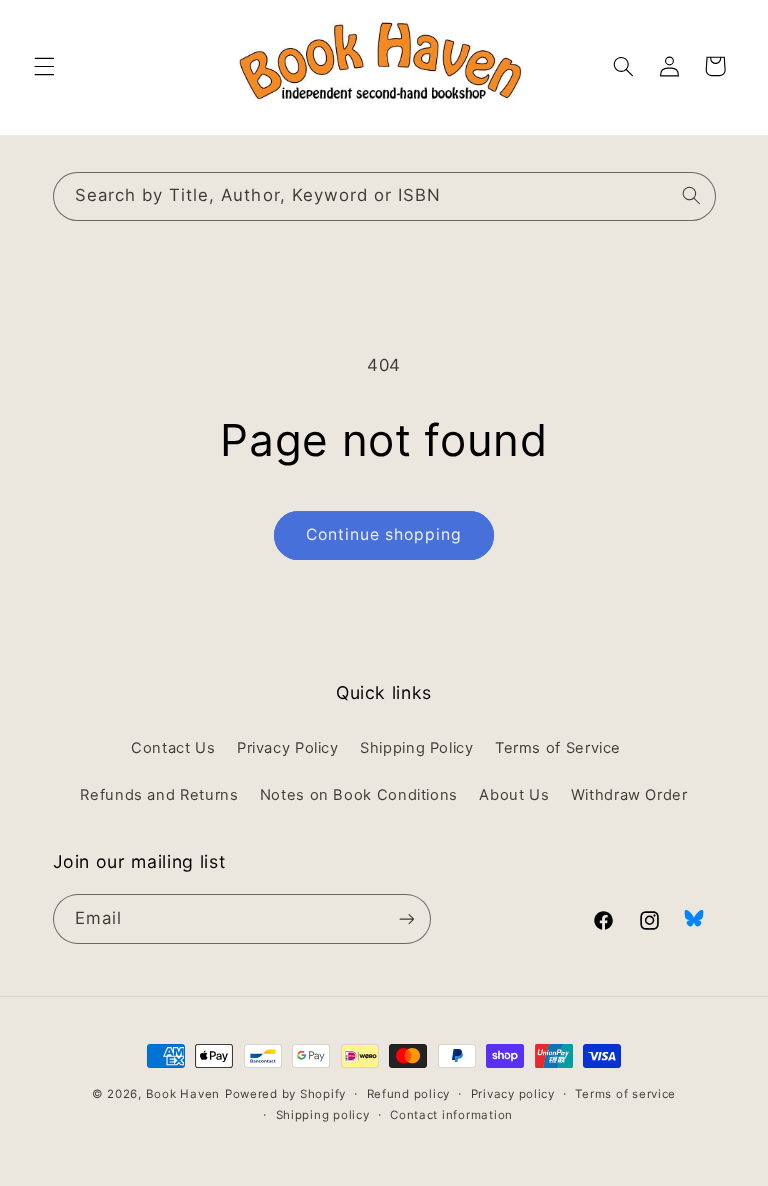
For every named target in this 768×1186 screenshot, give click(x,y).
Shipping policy (323, 1115)
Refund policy (409, 1094)
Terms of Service (558, 748)
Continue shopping (384, 534)
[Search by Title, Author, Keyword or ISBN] (691, 196)
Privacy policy (513, 1094)
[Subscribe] (406, 918)
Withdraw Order (629, 795)
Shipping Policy (416, 748)
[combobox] (384, 196)
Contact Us (173, 748)
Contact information (451, 1115)
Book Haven (183, 1094)
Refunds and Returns (159, 795)
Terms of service (625, 1094)
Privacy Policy (288, 748)
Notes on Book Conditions (359, 795)
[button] (44, 66)
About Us (514, 795)
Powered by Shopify (285, 1094)
